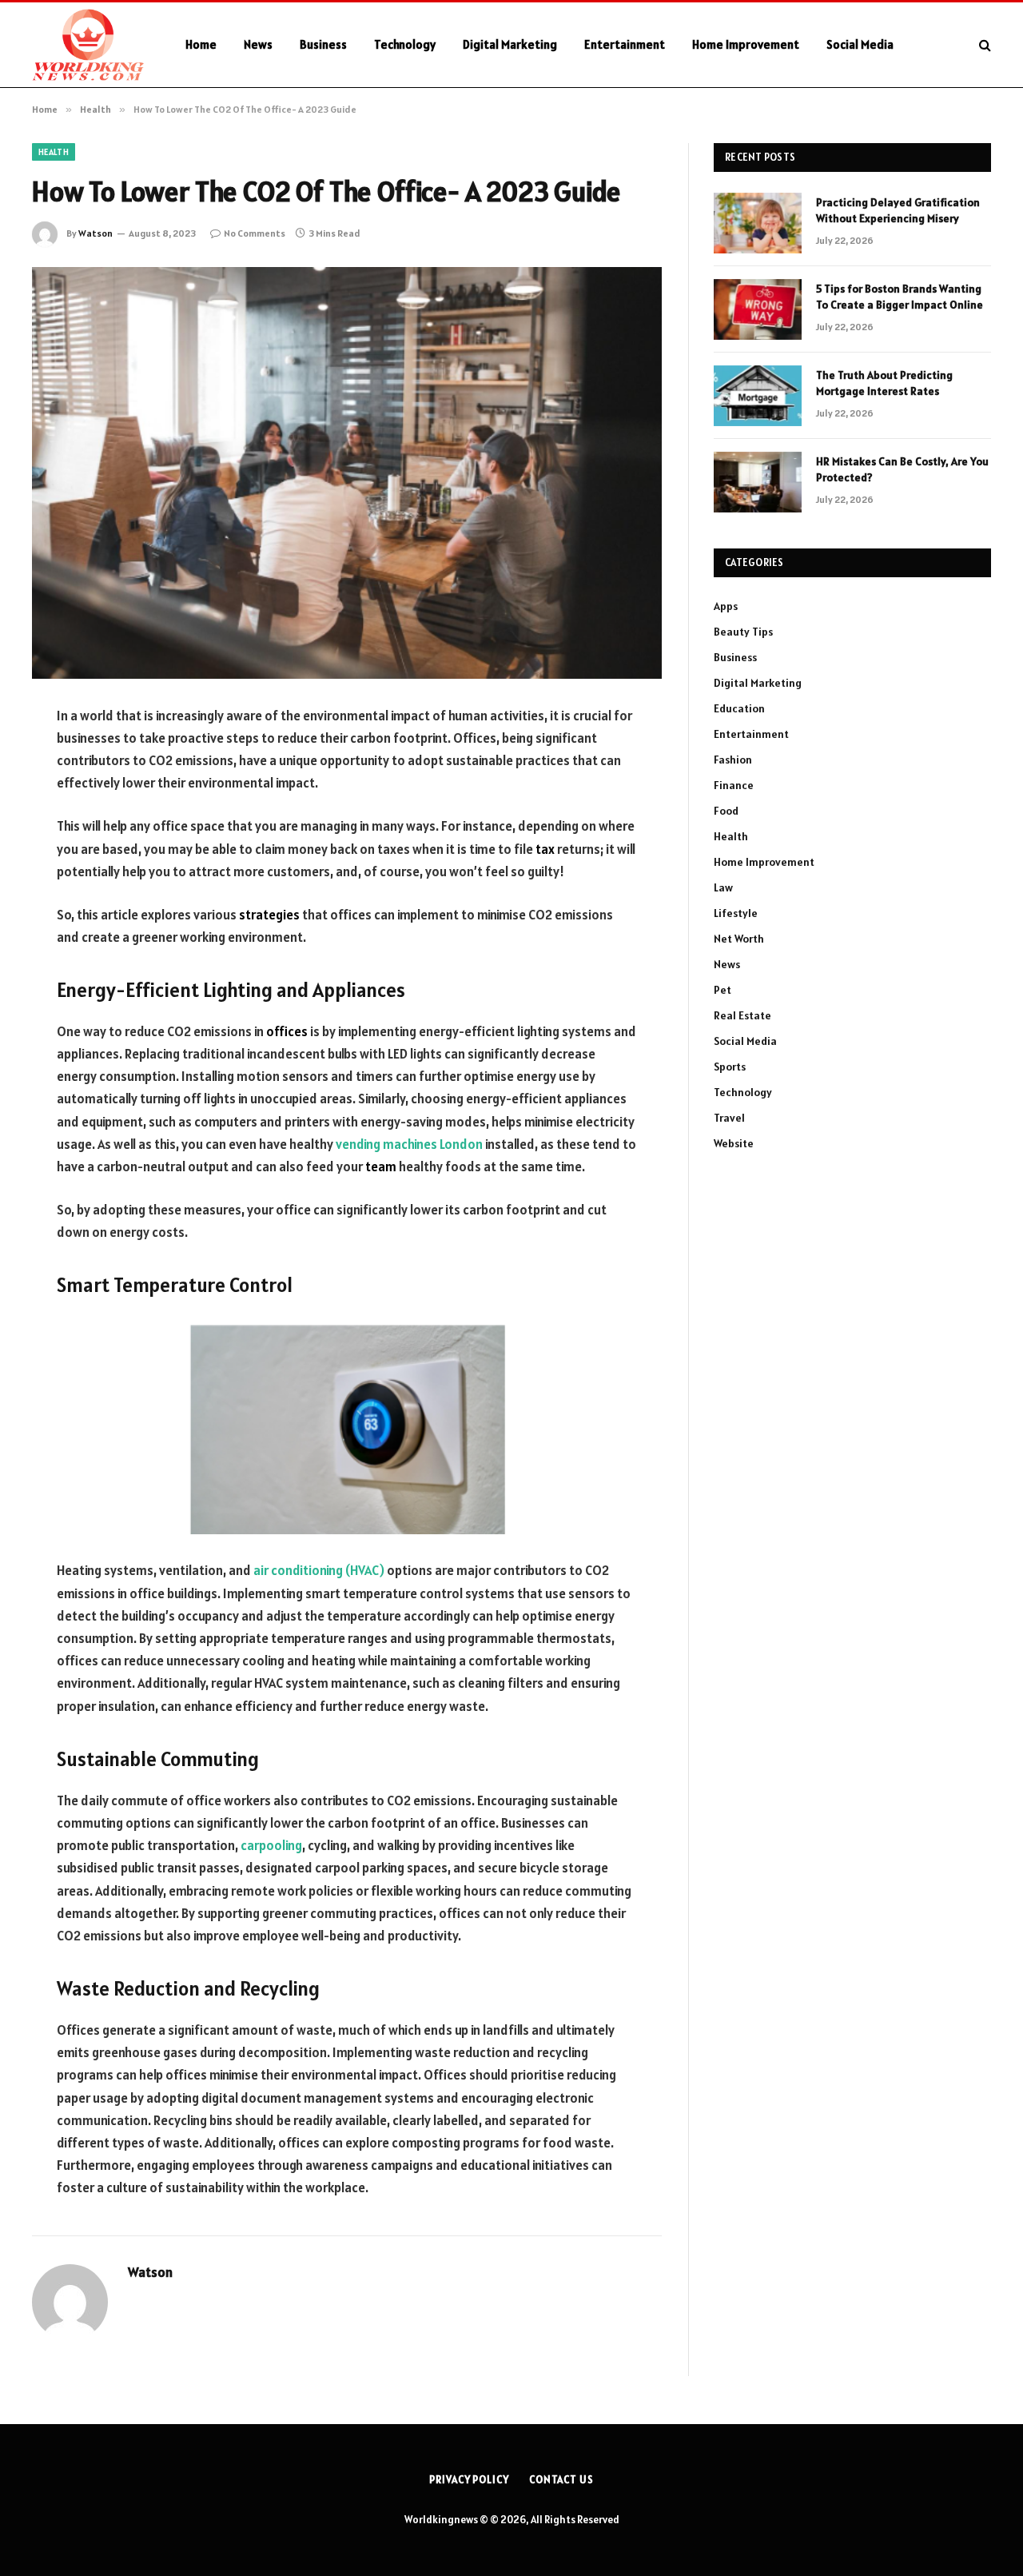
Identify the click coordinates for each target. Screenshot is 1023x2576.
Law (723, 887)
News (258, 44)
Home (201, 44)
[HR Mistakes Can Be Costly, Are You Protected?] (758, 482)
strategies (269, 915)
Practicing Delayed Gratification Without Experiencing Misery (898, 210)
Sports (730, 1067)
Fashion (733, 760)
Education (739, 708)
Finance (734, 785)
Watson (96, 233)
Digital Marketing (510, 44)
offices (287, 1031)
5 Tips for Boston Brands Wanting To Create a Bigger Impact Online (900, 297)
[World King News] (88, 45)
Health (54, 152)
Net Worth (739, 939)
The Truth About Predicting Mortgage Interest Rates (884, 383)
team (381, 1166)
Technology (405, 44)
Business (323, 44)
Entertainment (625, 44)
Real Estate (742, 1015)
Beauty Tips (743, 632)
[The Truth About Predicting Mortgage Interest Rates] (758, 396)
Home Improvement (746, 44)
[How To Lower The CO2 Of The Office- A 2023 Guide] (347, 473)
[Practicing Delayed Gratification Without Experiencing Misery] (758, 223)
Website (734, 1143)
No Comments (255, 233)
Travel (729, 1118)
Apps (726, 606)
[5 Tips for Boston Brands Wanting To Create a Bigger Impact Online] (758, 309)
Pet (722, 990)
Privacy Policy (469, 2480)
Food (726, 811)
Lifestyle (736, 913)
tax (545, 849)
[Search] (983, 45)
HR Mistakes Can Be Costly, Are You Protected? (902, 469)
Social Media (860, 44)
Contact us (561, 2480)
